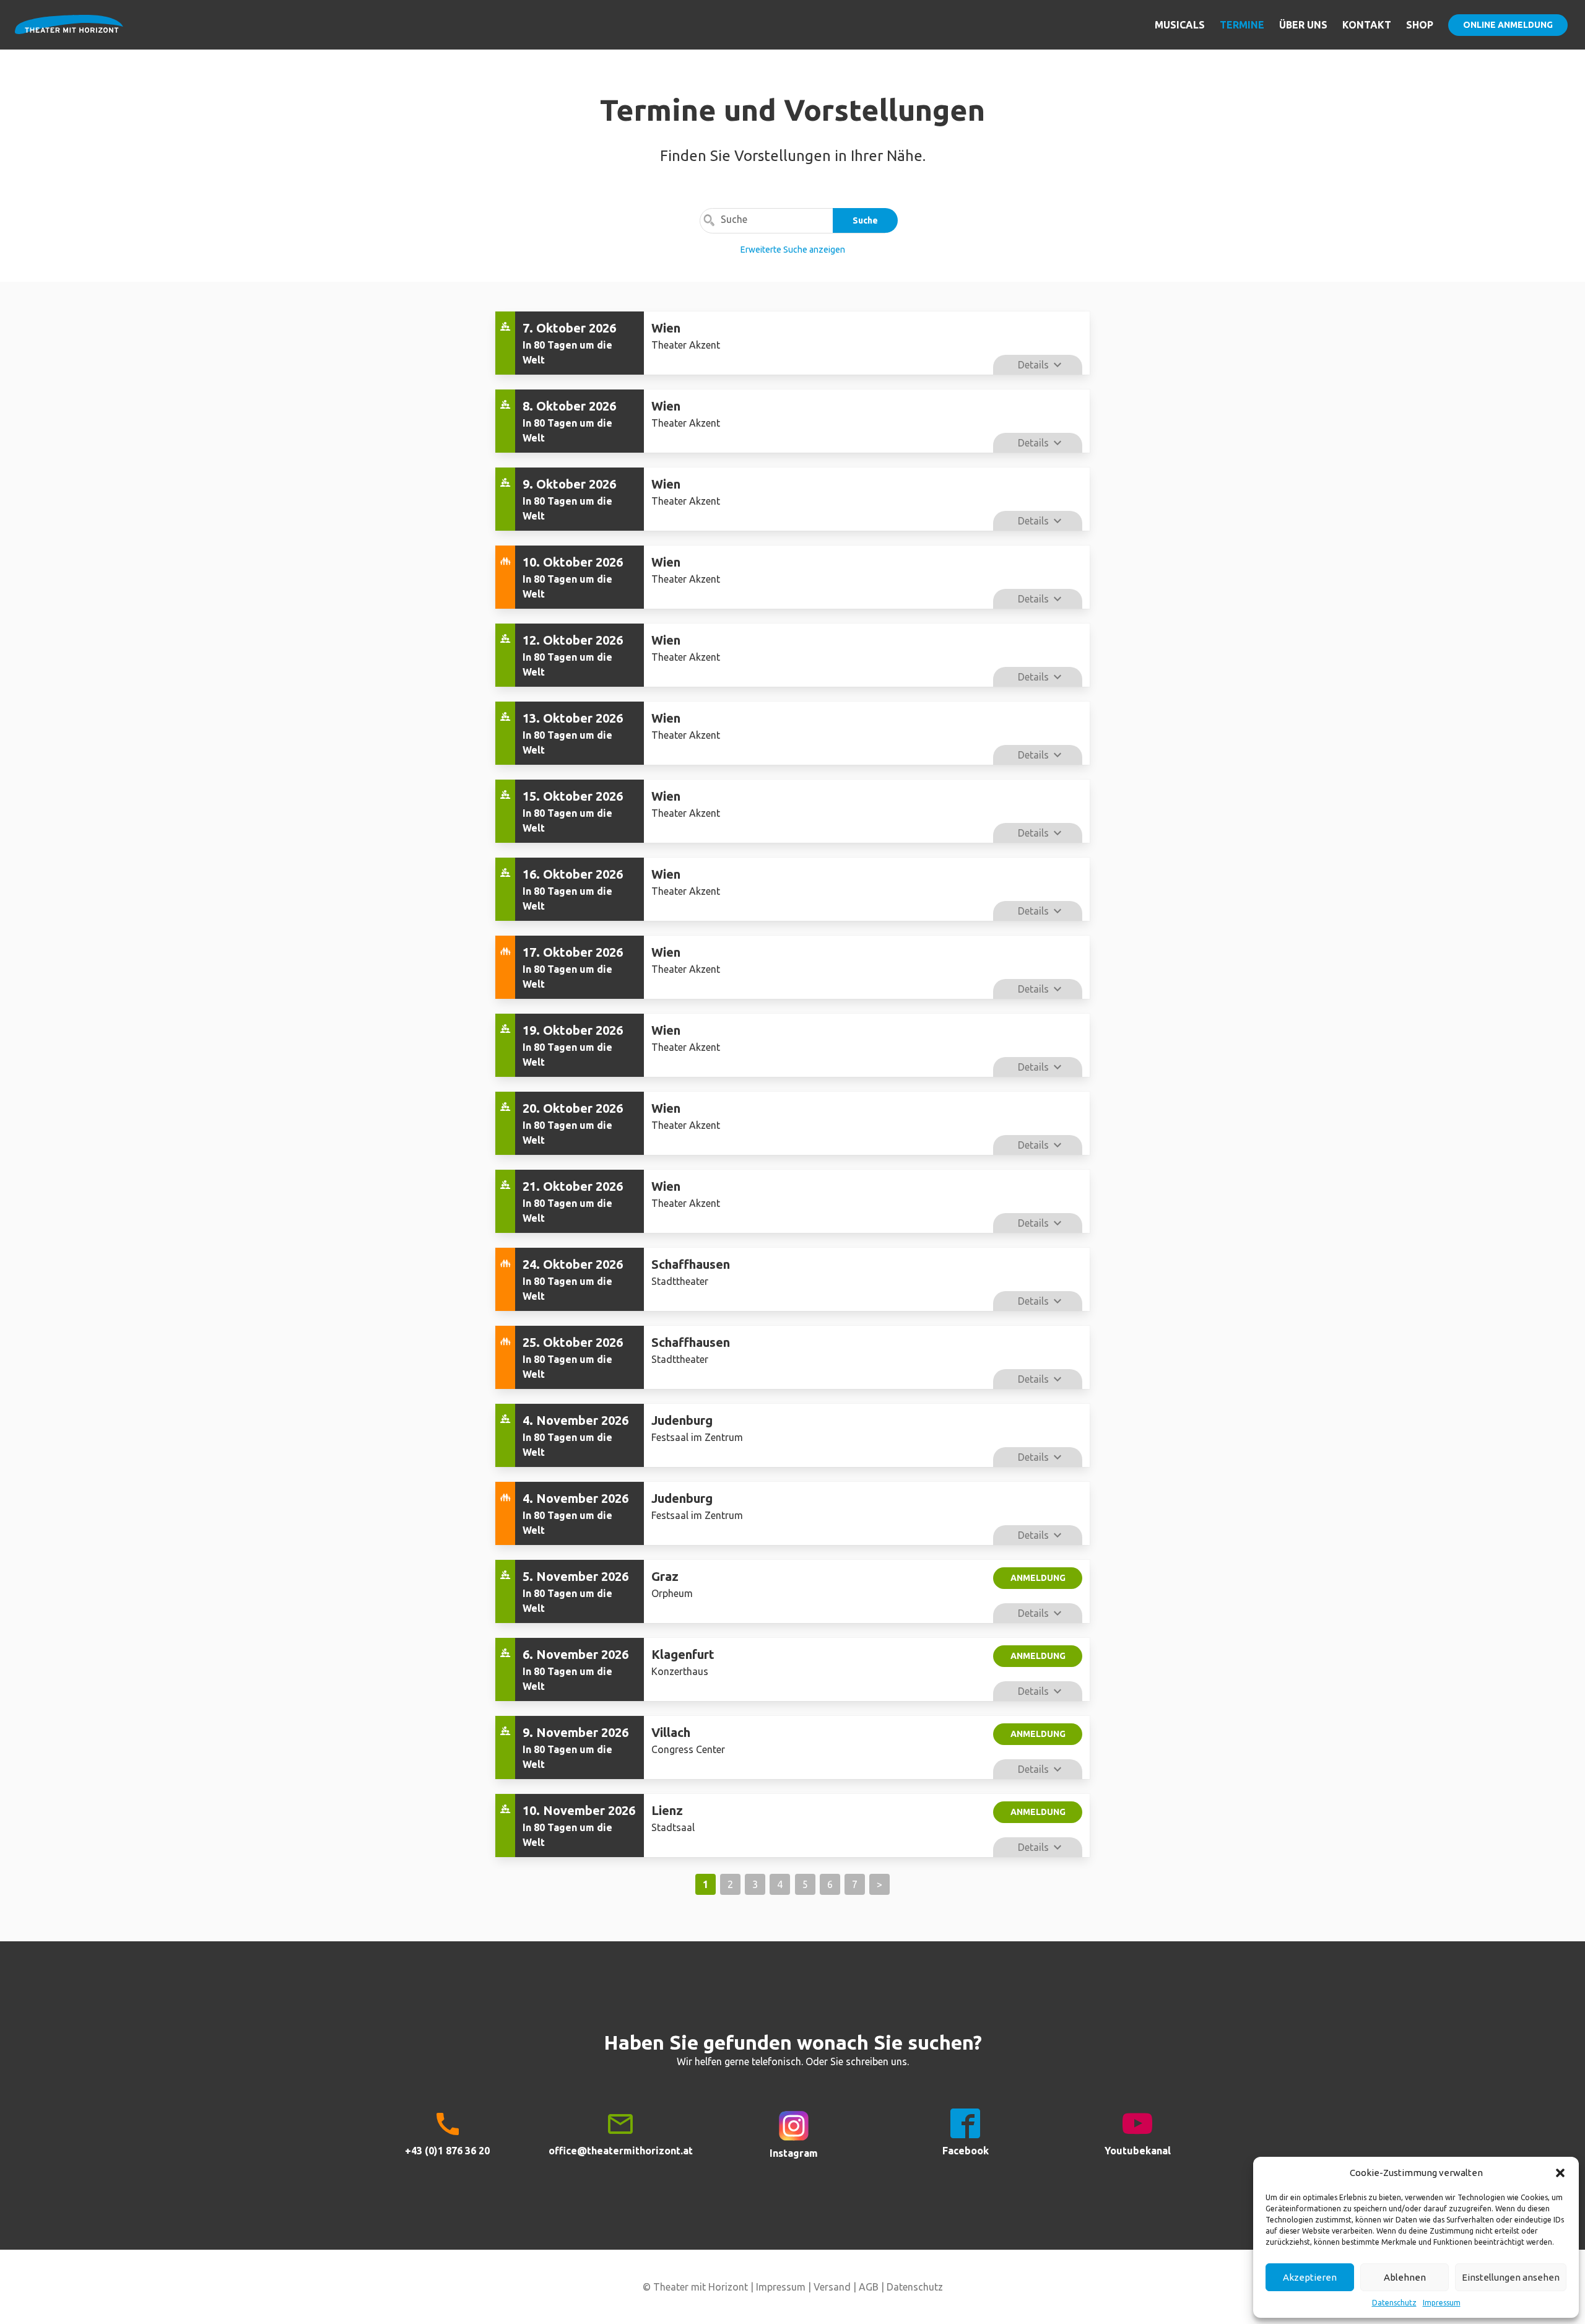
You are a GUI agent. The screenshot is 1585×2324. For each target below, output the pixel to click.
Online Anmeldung (1508, 25)
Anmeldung (1038, 1578)
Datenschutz (1394, 2303)
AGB (869, 2287)
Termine (1242, 25)
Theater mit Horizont (69, 32)
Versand (832, 2287)
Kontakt (1367, 25)
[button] (1560, 2173)
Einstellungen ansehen (1511, 2277)
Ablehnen (1405, 2277)
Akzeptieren (1310, 2277)
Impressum (1442, 2303)
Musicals (1180, 25)
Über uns (1303, 25)
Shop (1420, 25)
